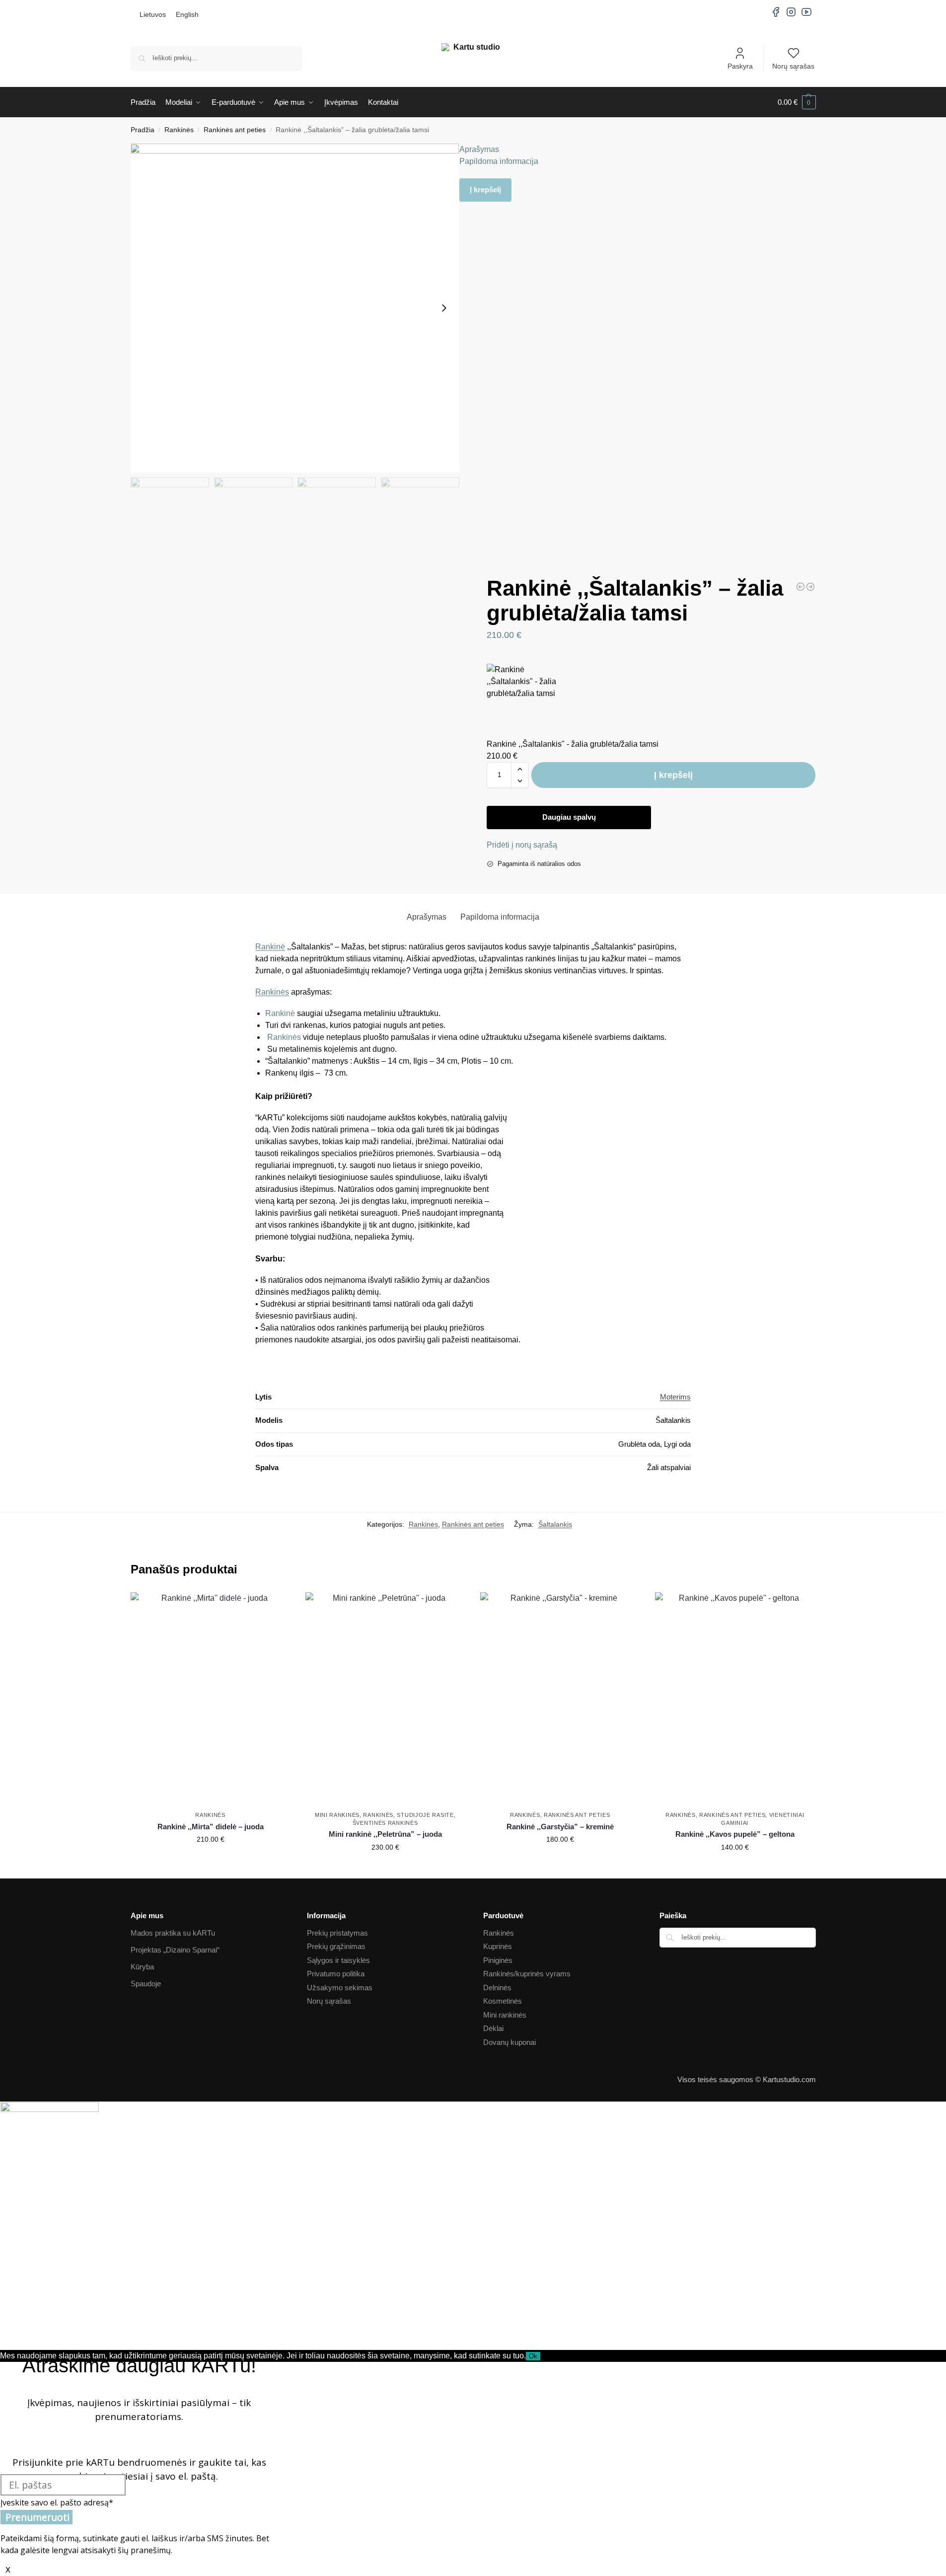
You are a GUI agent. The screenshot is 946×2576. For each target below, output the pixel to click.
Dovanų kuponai (509, 2042)
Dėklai (493, 2028)
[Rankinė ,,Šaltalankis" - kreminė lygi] (800, 587)
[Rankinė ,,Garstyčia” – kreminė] (560, 1699)
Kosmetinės (503, 2001)
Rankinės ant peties (235, 130)
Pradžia (143, 130)
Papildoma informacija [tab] (500, 917)
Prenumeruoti (37, 2517)
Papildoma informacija (499, 161)
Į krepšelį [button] (211, 1861)
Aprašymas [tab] (427, 917)
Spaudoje (146, 1984)
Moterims (675, 1397)
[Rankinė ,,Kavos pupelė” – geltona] (735, 1699)
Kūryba (142, 1967)
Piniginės (498, 1960)
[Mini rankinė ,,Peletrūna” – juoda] (385, 1699)
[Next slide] (444, 308)
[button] (797, 102)
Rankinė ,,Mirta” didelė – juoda (211, 1827)
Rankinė (270, 947)
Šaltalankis (555, 1524)
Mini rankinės (337, 1815)
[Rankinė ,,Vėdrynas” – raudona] (810, 587)
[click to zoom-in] (295, 308)
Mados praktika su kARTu (173, 1933)
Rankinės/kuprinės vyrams (527, 1974)
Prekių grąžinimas (336, 1946)
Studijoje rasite (425, 1815)
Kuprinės (498, 1946)
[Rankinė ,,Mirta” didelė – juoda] (211, 1699)
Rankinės (179, 130)
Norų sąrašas (793, 66)
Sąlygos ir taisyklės (338, 1960)
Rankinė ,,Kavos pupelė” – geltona (735, 1834)
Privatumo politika (336, 1974)
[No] (543, 2358)
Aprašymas (479, 149)
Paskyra (740, 66)
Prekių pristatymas (337, 1933)
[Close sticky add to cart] (490, 658)
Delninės (497, 1988)
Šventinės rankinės (385, 1823)
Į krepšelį (485, 190)
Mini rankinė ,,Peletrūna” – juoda (385, 1834)
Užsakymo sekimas (340, 1988)
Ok (533, 2356)
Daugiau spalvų (569, 817)
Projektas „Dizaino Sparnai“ (175, 1950)
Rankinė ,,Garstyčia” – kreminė (560, 1827)
